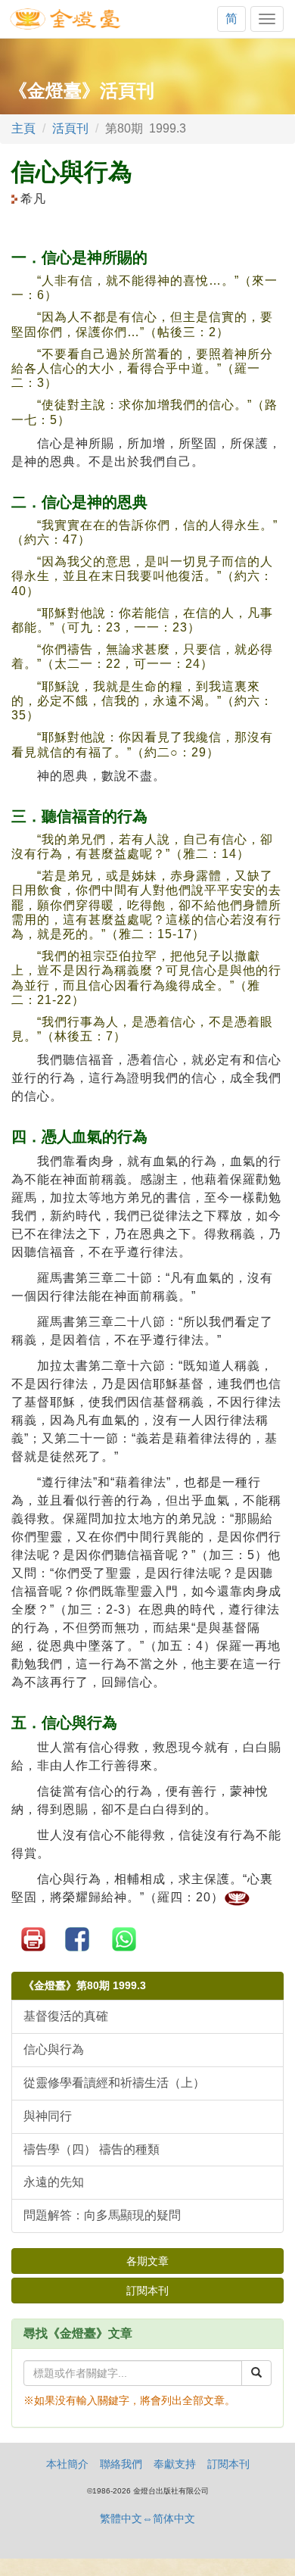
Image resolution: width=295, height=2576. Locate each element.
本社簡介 (67, 2464)
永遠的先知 (54, 2182)
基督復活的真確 (66, 2016)
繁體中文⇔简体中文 (147, 2518)
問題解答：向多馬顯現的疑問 (102, 2215)
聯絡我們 (121, 2464)
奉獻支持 (175, 2464)
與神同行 (48, 2116)
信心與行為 (54, 2049)
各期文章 (147, 2261)
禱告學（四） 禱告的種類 (92, 2149)
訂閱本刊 (147, 2291)
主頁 (23, 128)
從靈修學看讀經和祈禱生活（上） (114, 2083)
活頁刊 (70, 128)
